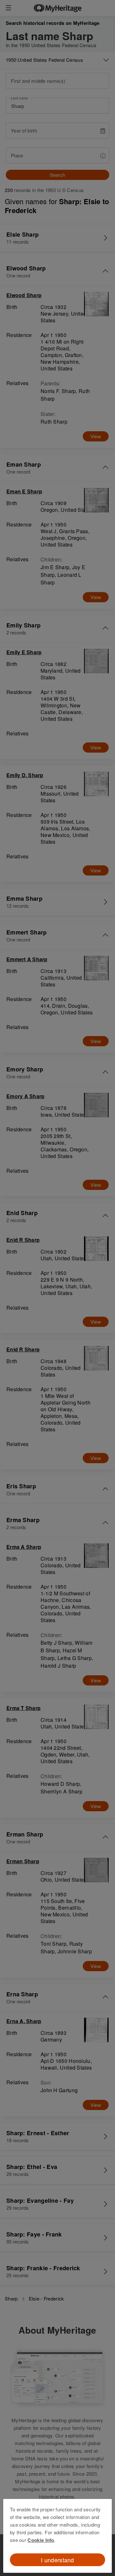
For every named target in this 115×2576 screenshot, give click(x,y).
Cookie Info (41, 2540)
